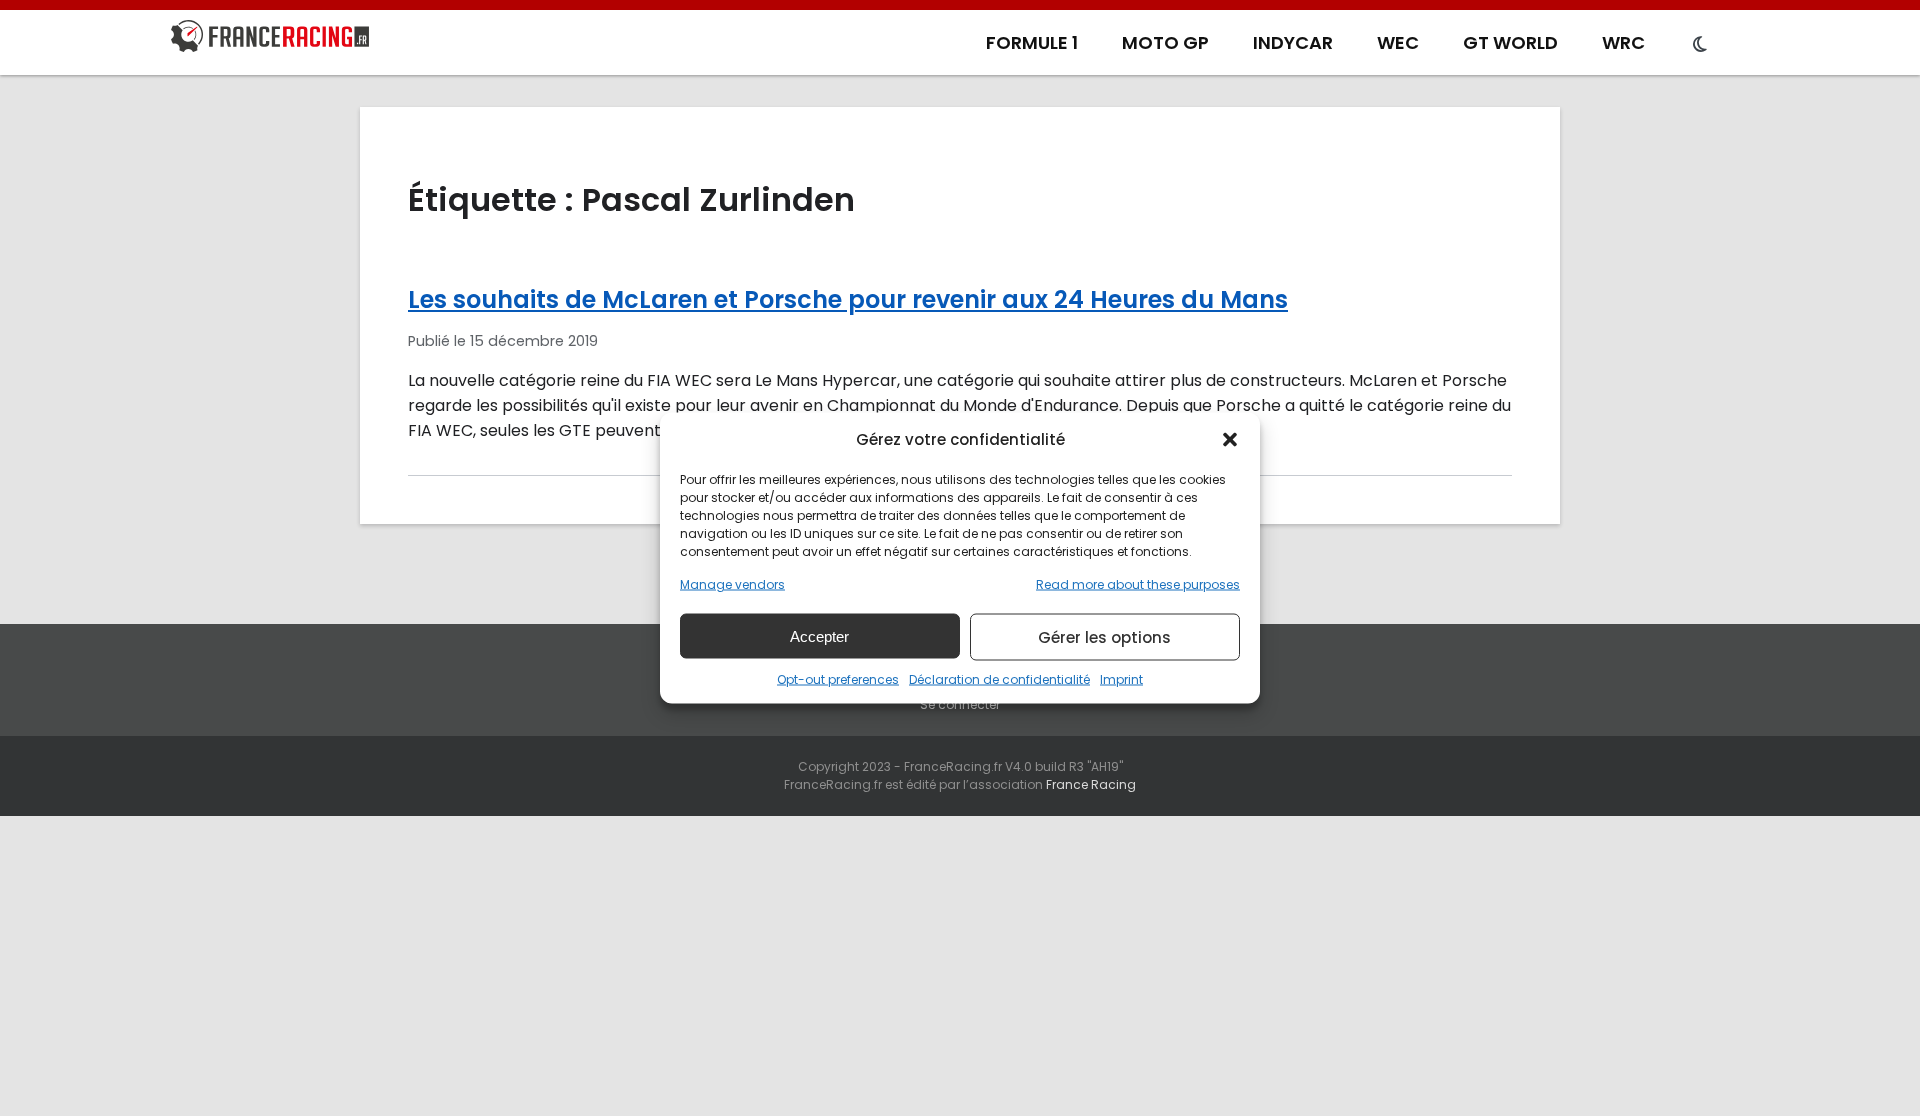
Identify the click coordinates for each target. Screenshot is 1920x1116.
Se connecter (960, 704)
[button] (1230, 439)
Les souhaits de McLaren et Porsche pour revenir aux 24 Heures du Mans (848, 299)
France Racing (1091, 784)
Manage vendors (732, 584)
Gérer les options (1104, 636)
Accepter (819, 635)
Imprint (1121, 679)
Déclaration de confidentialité (999, 679)
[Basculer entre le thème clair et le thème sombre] (1700, 45)
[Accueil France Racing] (270, 40)
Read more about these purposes (1138, 584)
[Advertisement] (960, 966)
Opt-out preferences (838, 679)
